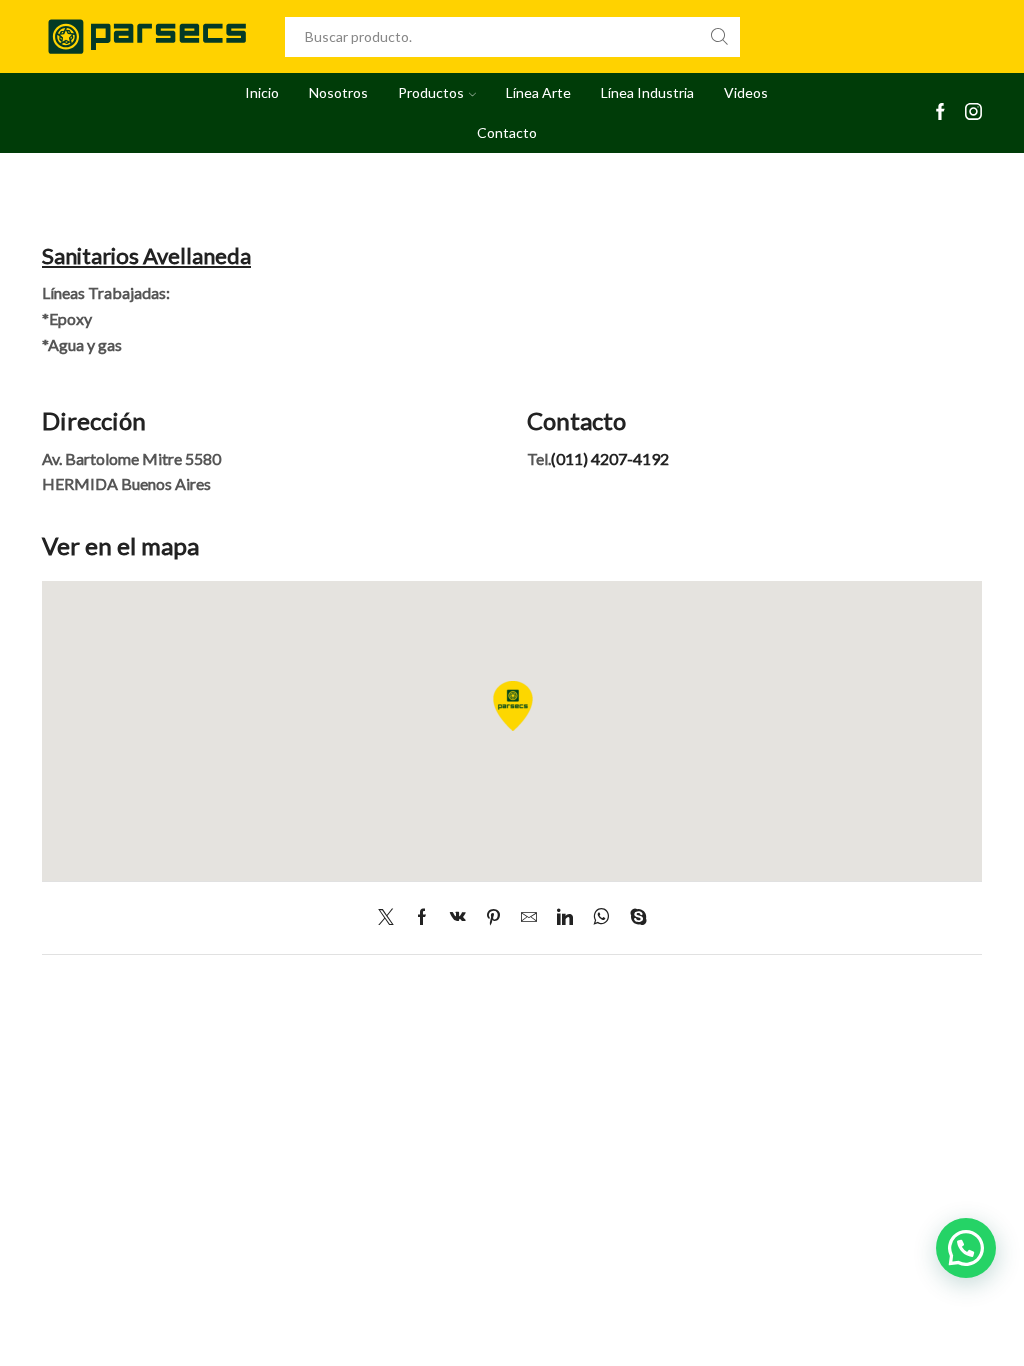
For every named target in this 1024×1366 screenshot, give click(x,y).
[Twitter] (391, 917)
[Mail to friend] (529, 917)
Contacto (507, 132)
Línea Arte (538, 92)
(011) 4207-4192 (610, 458)
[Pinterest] (493, 917)
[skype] (633, 917)
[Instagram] (973, 113)
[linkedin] (565, 917)
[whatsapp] (601, 917)
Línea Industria (647, 92)
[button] (966, 1248)
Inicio (262, 92)
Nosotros (338, 92)
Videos (746, 92)
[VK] (458, 917)
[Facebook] (940, 113)
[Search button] (720, 37)
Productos (431, 92)
